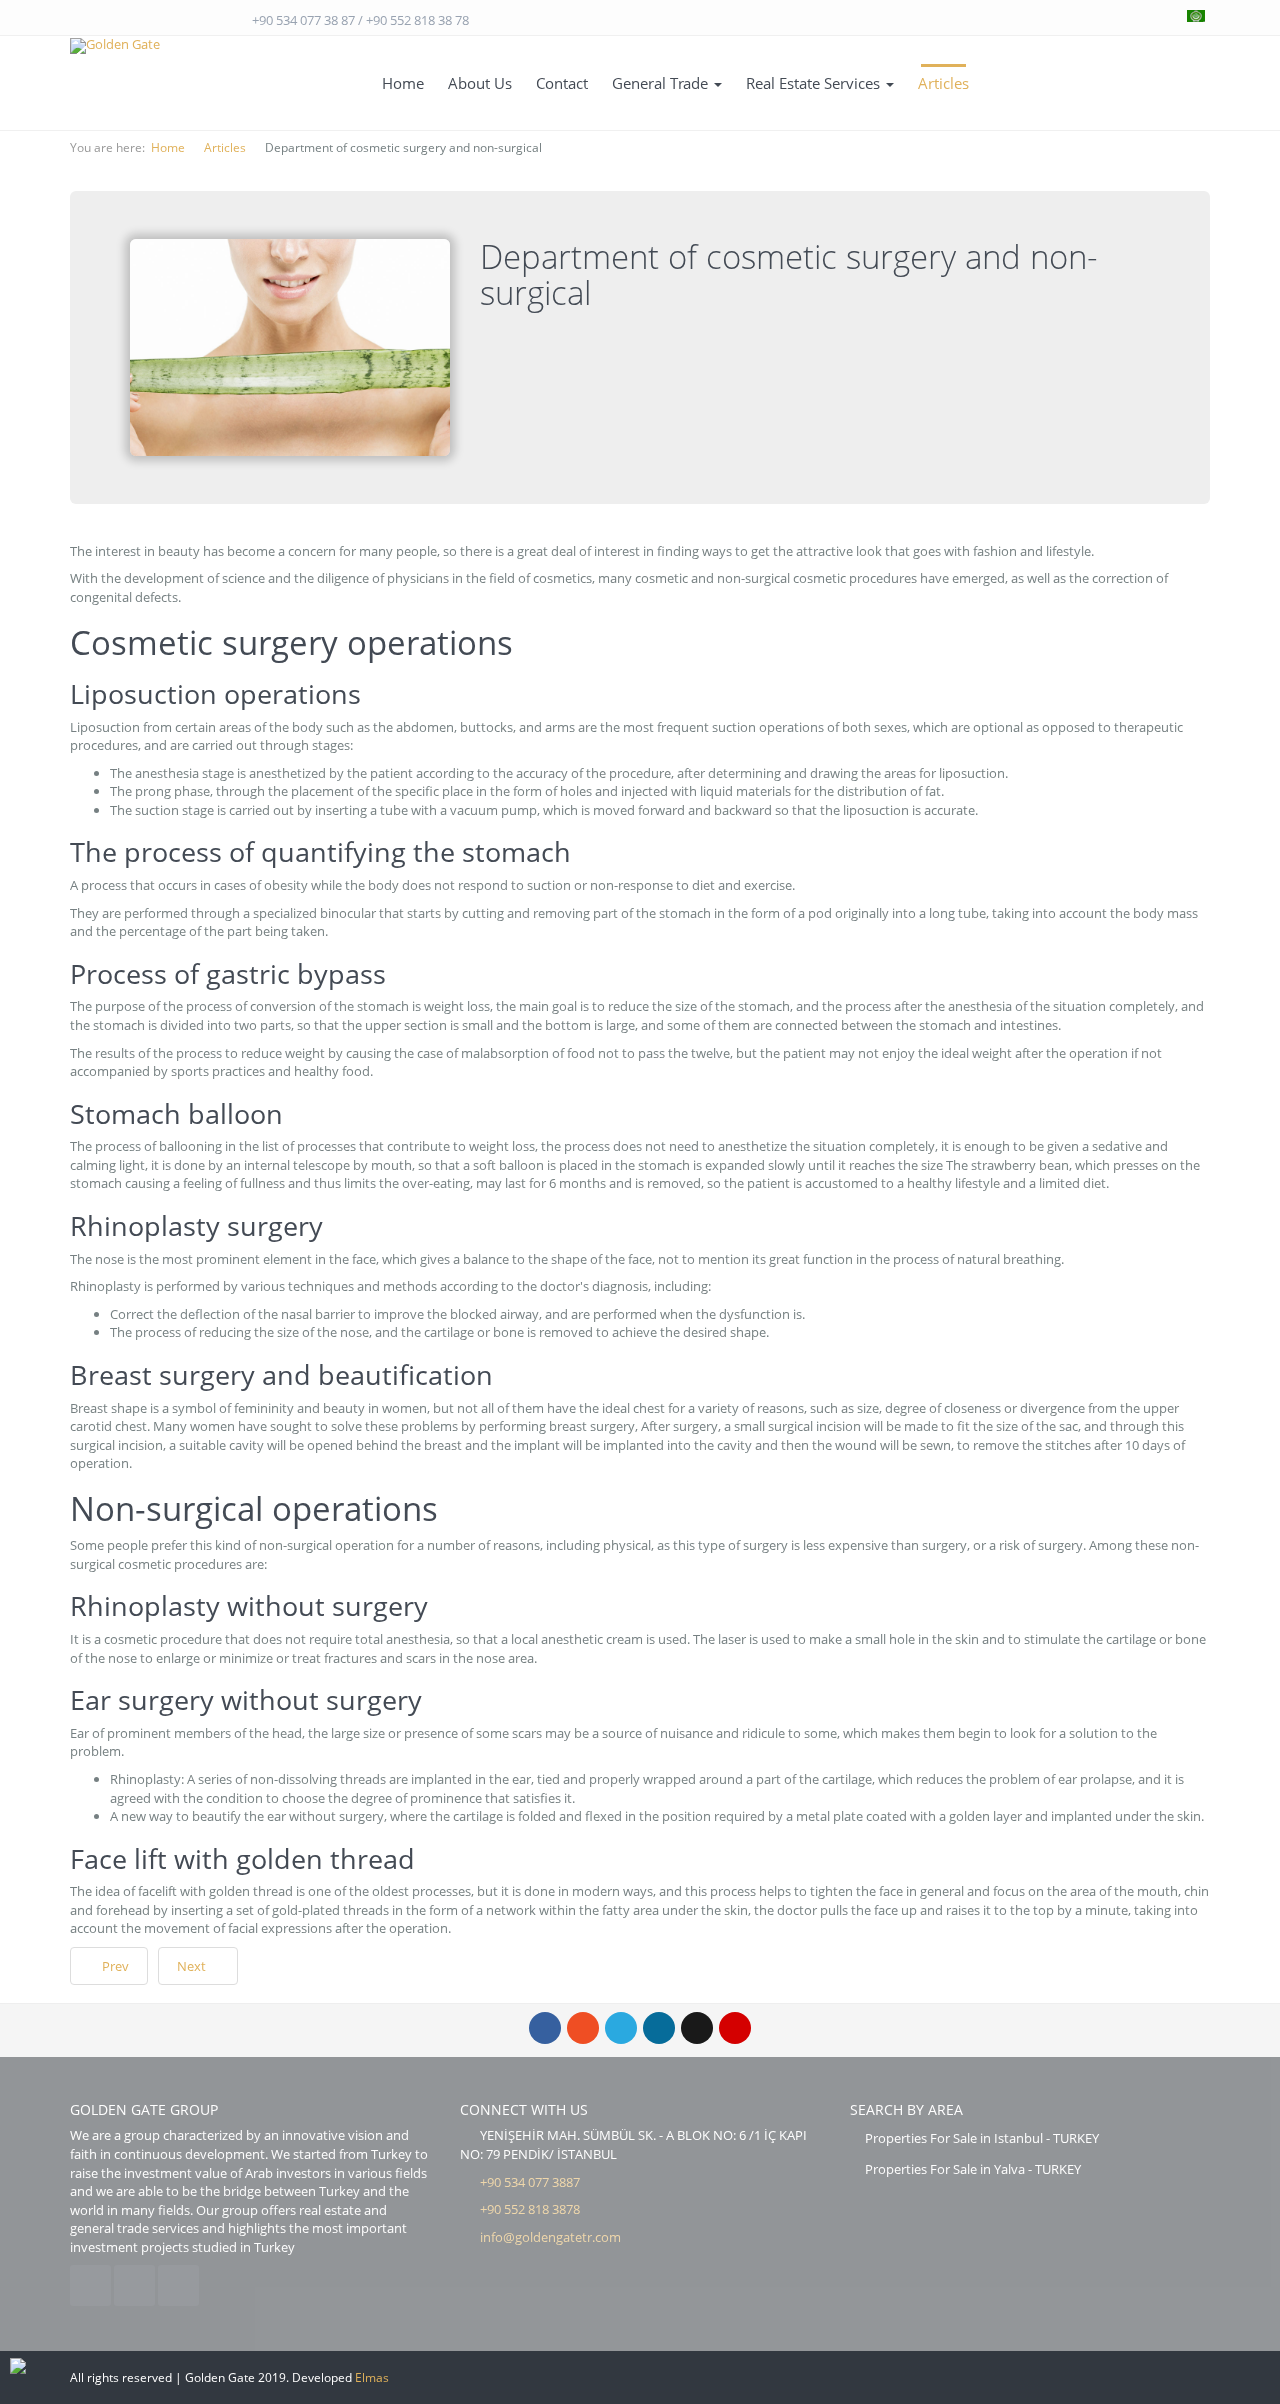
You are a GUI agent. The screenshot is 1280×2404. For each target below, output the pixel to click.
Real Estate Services (815, 83)
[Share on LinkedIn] (659, 2028)
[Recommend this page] (735, 2028)
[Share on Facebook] (545, 2028)
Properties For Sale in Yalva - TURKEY (973, 2169)
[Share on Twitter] (621, 2028)
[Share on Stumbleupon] (583, 2028)
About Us (480, 83)
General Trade (662, 83)
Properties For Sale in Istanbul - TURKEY (982, 2138)
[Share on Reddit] (697, 2028)
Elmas (372, 2377)
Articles (943, 83)
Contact (562, 83)
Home (403, 83)
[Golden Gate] (115, 46)
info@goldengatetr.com (550, 2237)
